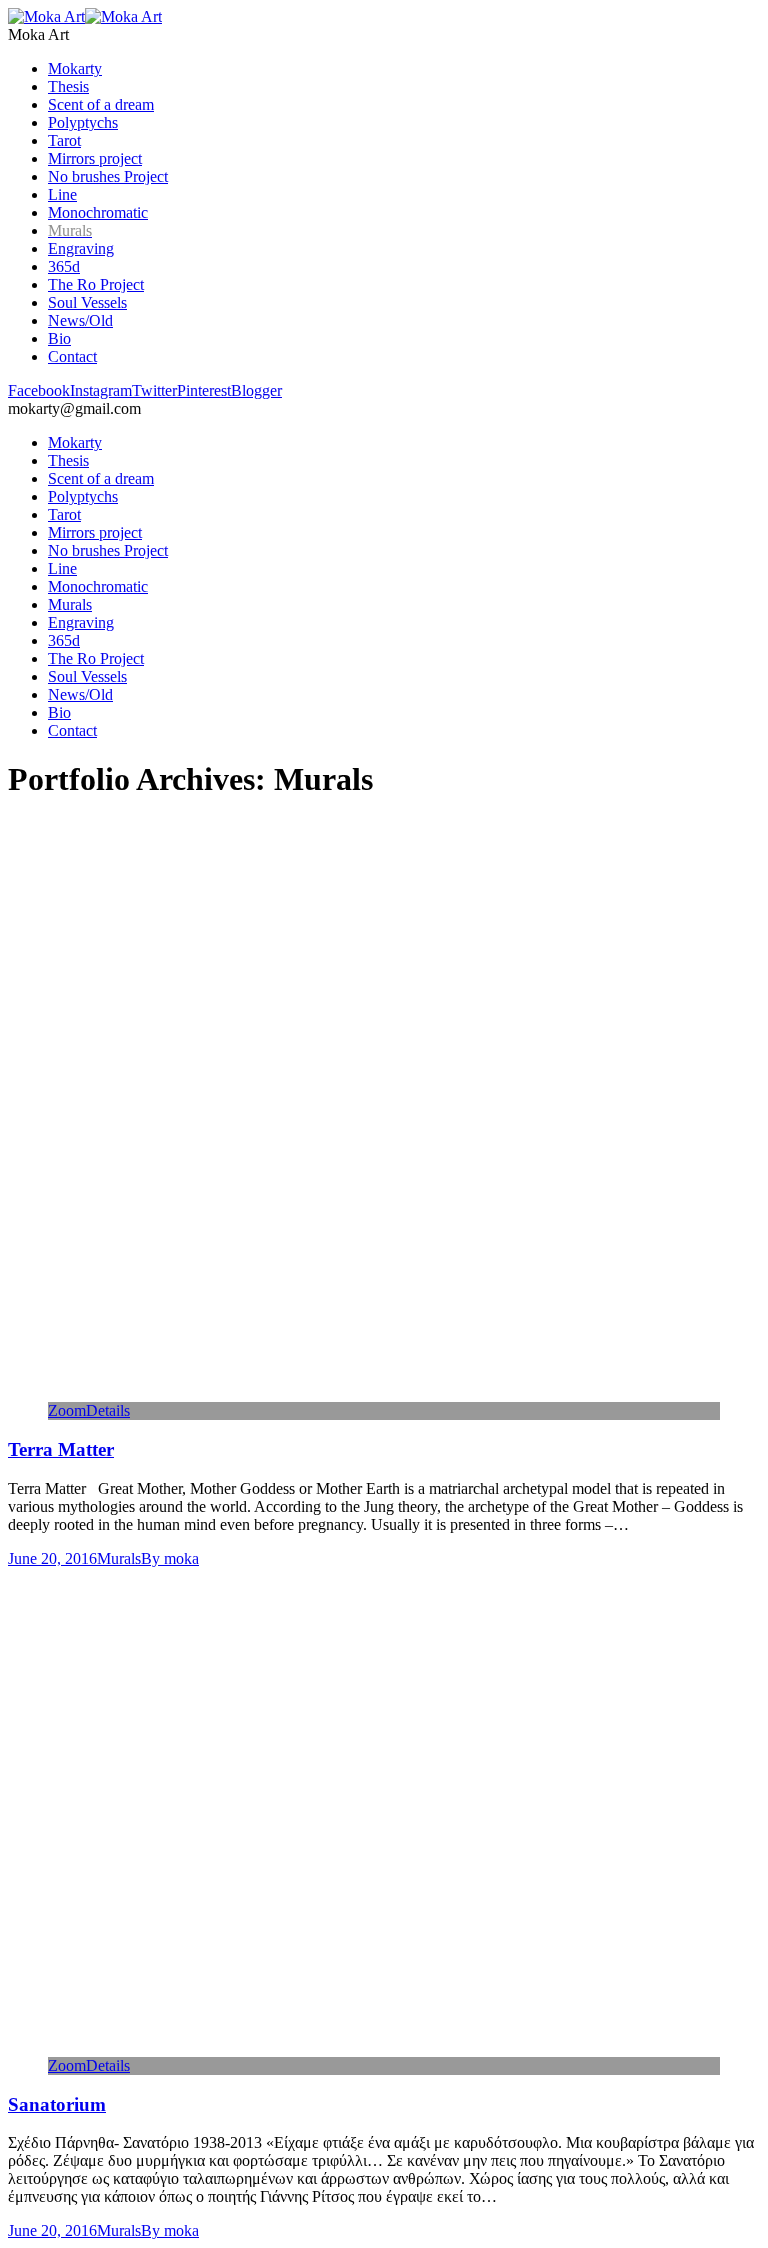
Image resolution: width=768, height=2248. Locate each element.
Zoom (67, 1410)
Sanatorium (57, 2104)
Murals (119, 1558)
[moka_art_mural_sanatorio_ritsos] (360, 2047)
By (170, 1558)
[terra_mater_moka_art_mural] (360, 1392)
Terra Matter (61, 1449)
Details (108, 1410)
